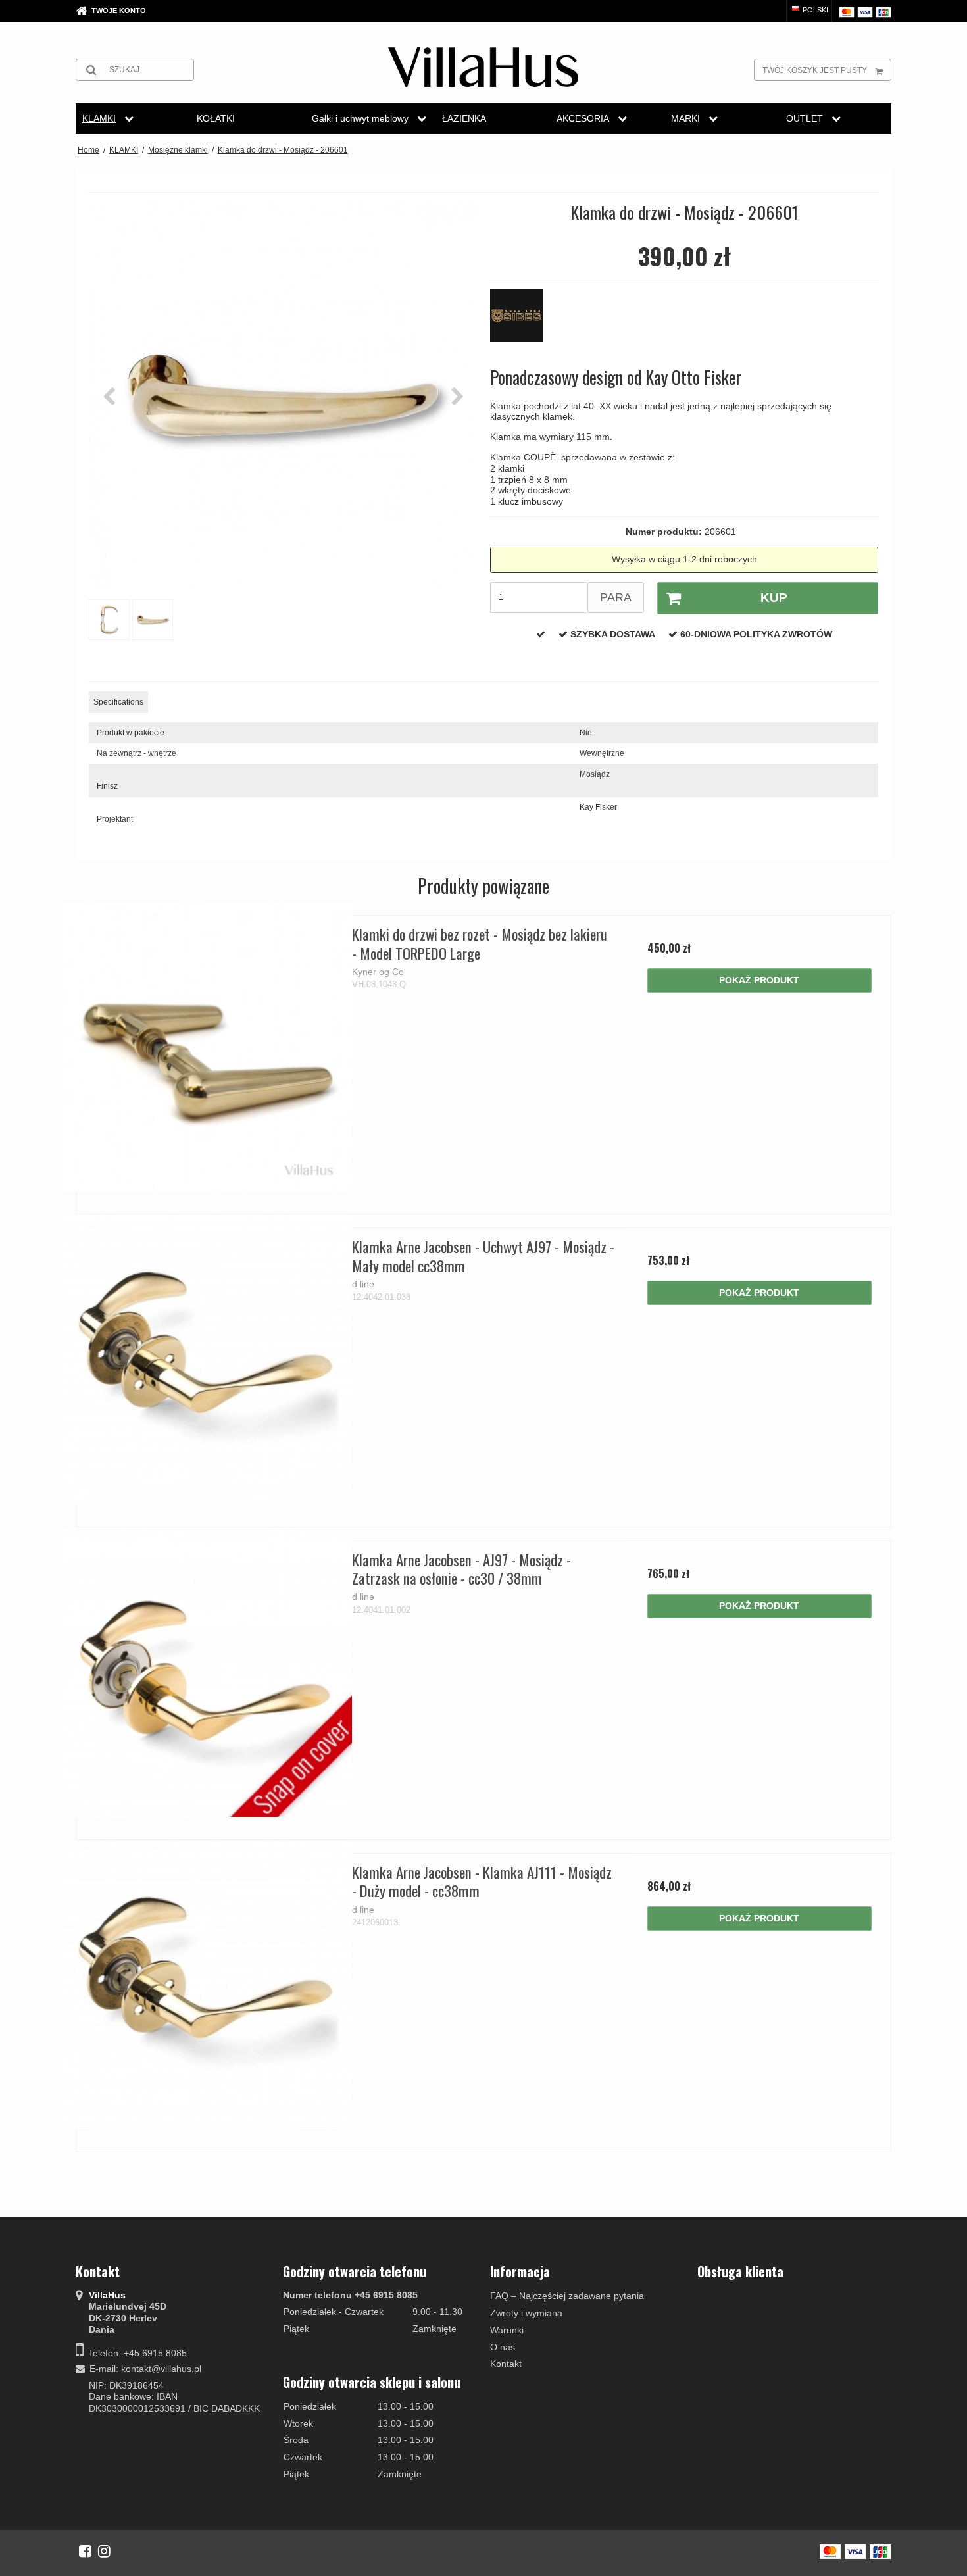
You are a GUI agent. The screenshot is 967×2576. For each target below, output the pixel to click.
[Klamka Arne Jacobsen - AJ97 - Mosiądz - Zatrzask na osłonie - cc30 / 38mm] (208, 1672)
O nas (503, 2347)
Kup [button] (774, 598)
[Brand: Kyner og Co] (523, 322)
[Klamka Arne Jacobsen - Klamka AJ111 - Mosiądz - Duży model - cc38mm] (208, 1985)
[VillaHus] (483, 67)
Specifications (118, 702)
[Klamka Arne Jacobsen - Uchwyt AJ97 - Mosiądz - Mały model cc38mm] (208, 1359)
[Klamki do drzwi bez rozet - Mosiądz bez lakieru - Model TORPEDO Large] (208, 1047)
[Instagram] (104, 2551)
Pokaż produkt (759, 980)
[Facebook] (85, 2551)
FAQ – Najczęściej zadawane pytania (567, 2296)
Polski (814, 10)
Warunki (507, 2330)
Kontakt (506, 2364)
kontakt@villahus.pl (161, 2369)
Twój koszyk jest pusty (815, 70)
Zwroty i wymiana (526, 2313)
